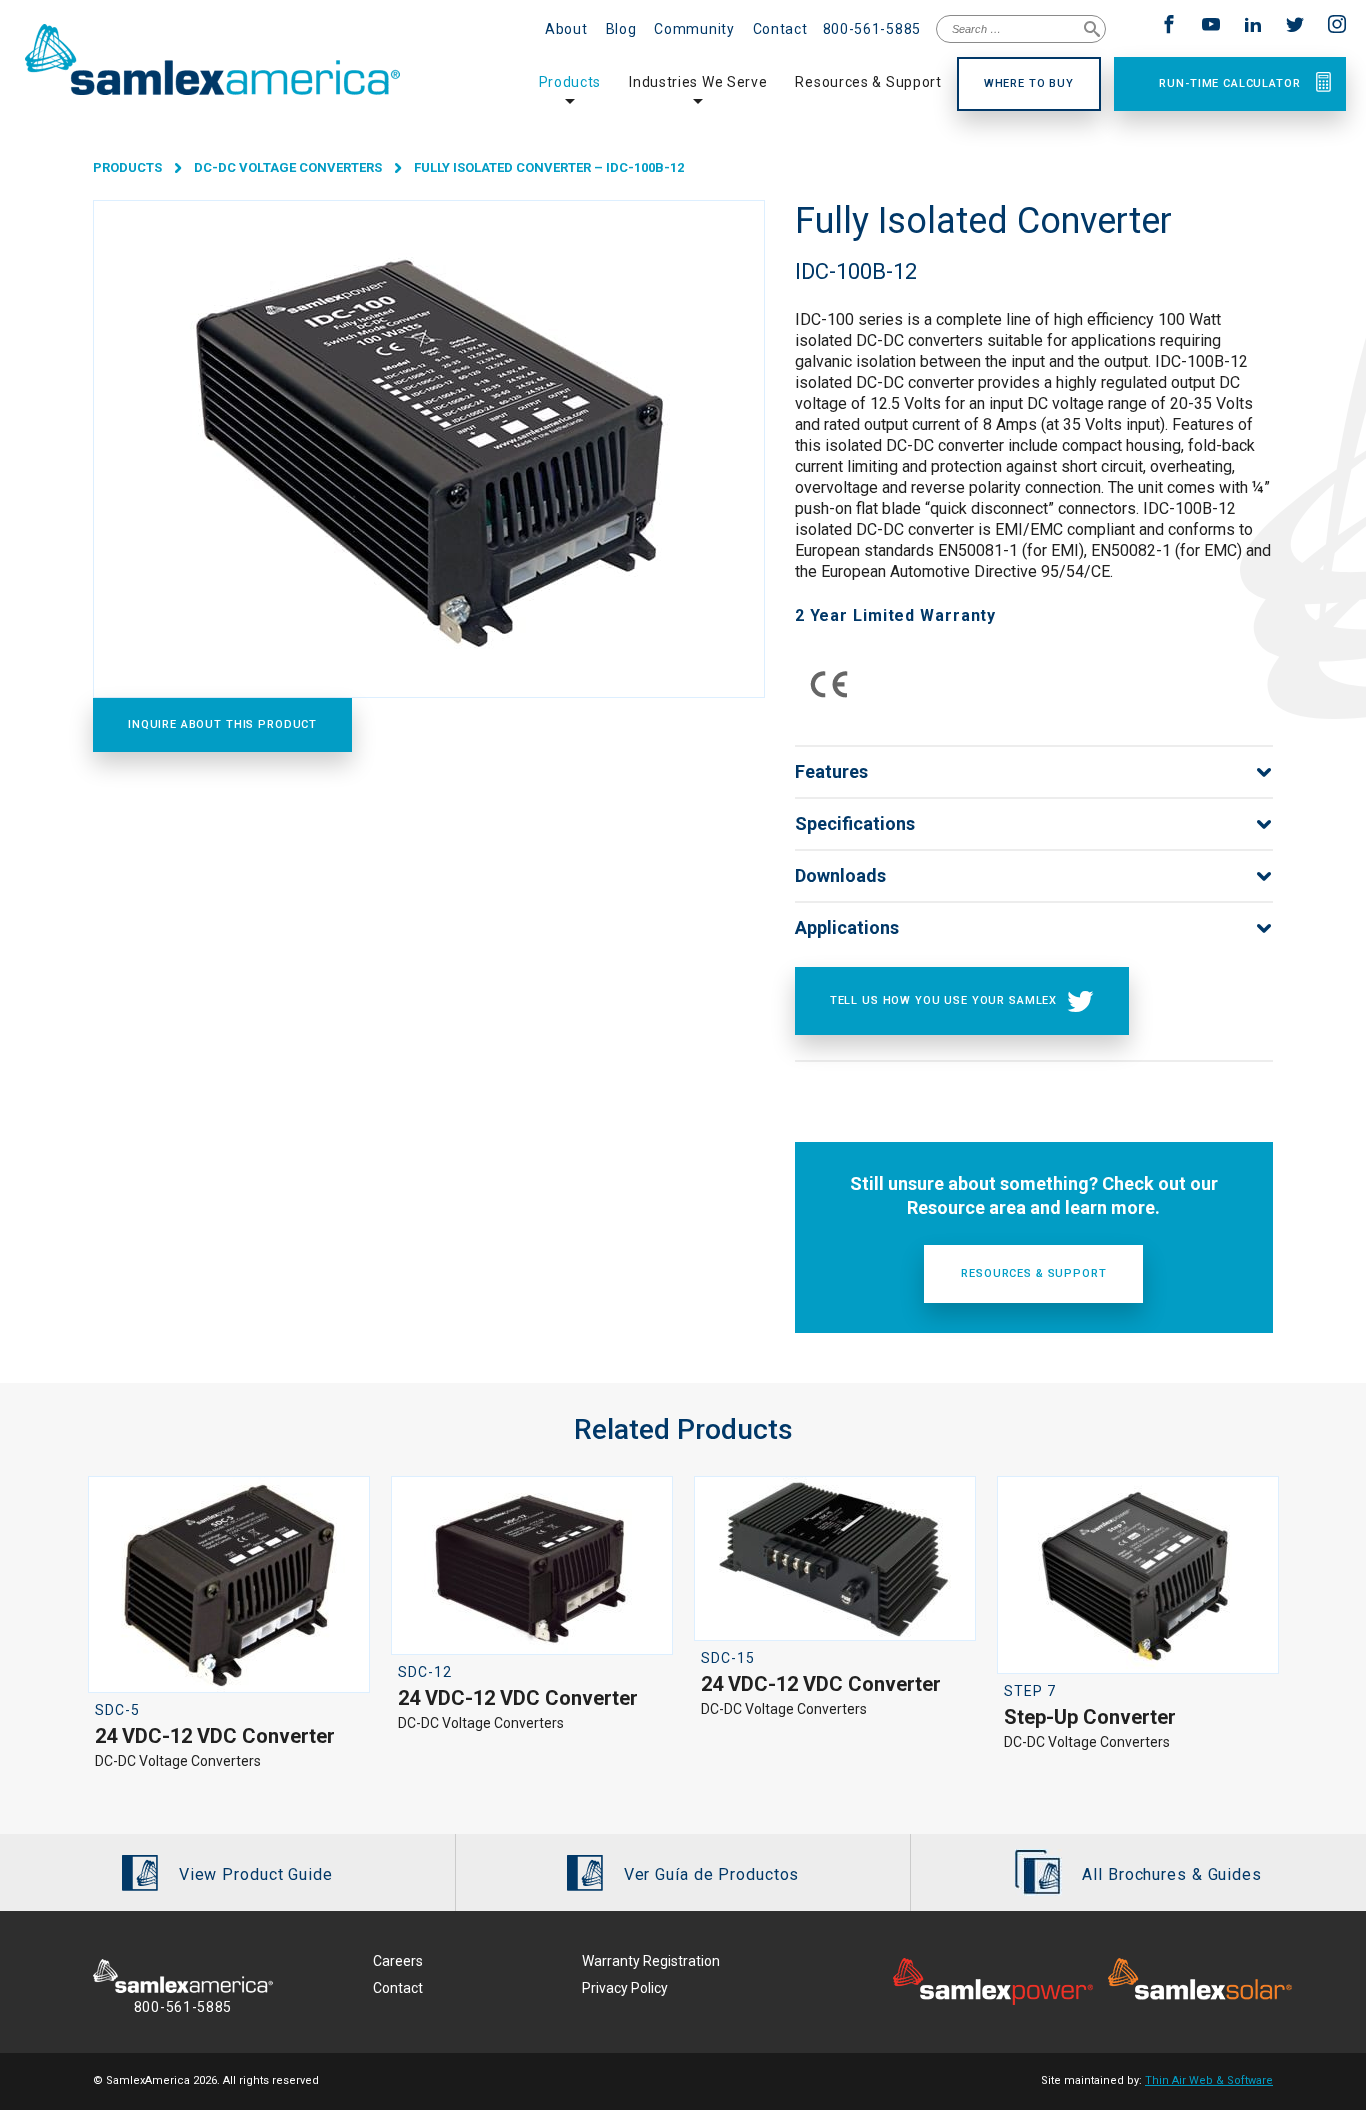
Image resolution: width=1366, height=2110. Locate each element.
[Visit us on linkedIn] (1255, 26)
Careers (398, 1961)
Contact (780, 29)
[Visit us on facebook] (1171, 26)
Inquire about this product (222, 724)
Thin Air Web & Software (1209, 2080)
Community (694, 29)
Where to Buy (1029, 83)
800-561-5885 (872, 29)
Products (570, 82)
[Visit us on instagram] (1337, 26)
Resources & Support (868, 82)
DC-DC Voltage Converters (288, 167)
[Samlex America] (249, 60)
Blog (621, 29)
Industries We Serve (698, 82)
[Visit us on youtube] (1213, 26)
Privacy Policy (625, 1988)
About (566, 29)
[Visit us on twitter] (1297, 26)
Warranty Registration (651, 1961)
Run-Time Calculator (1229, 83)
